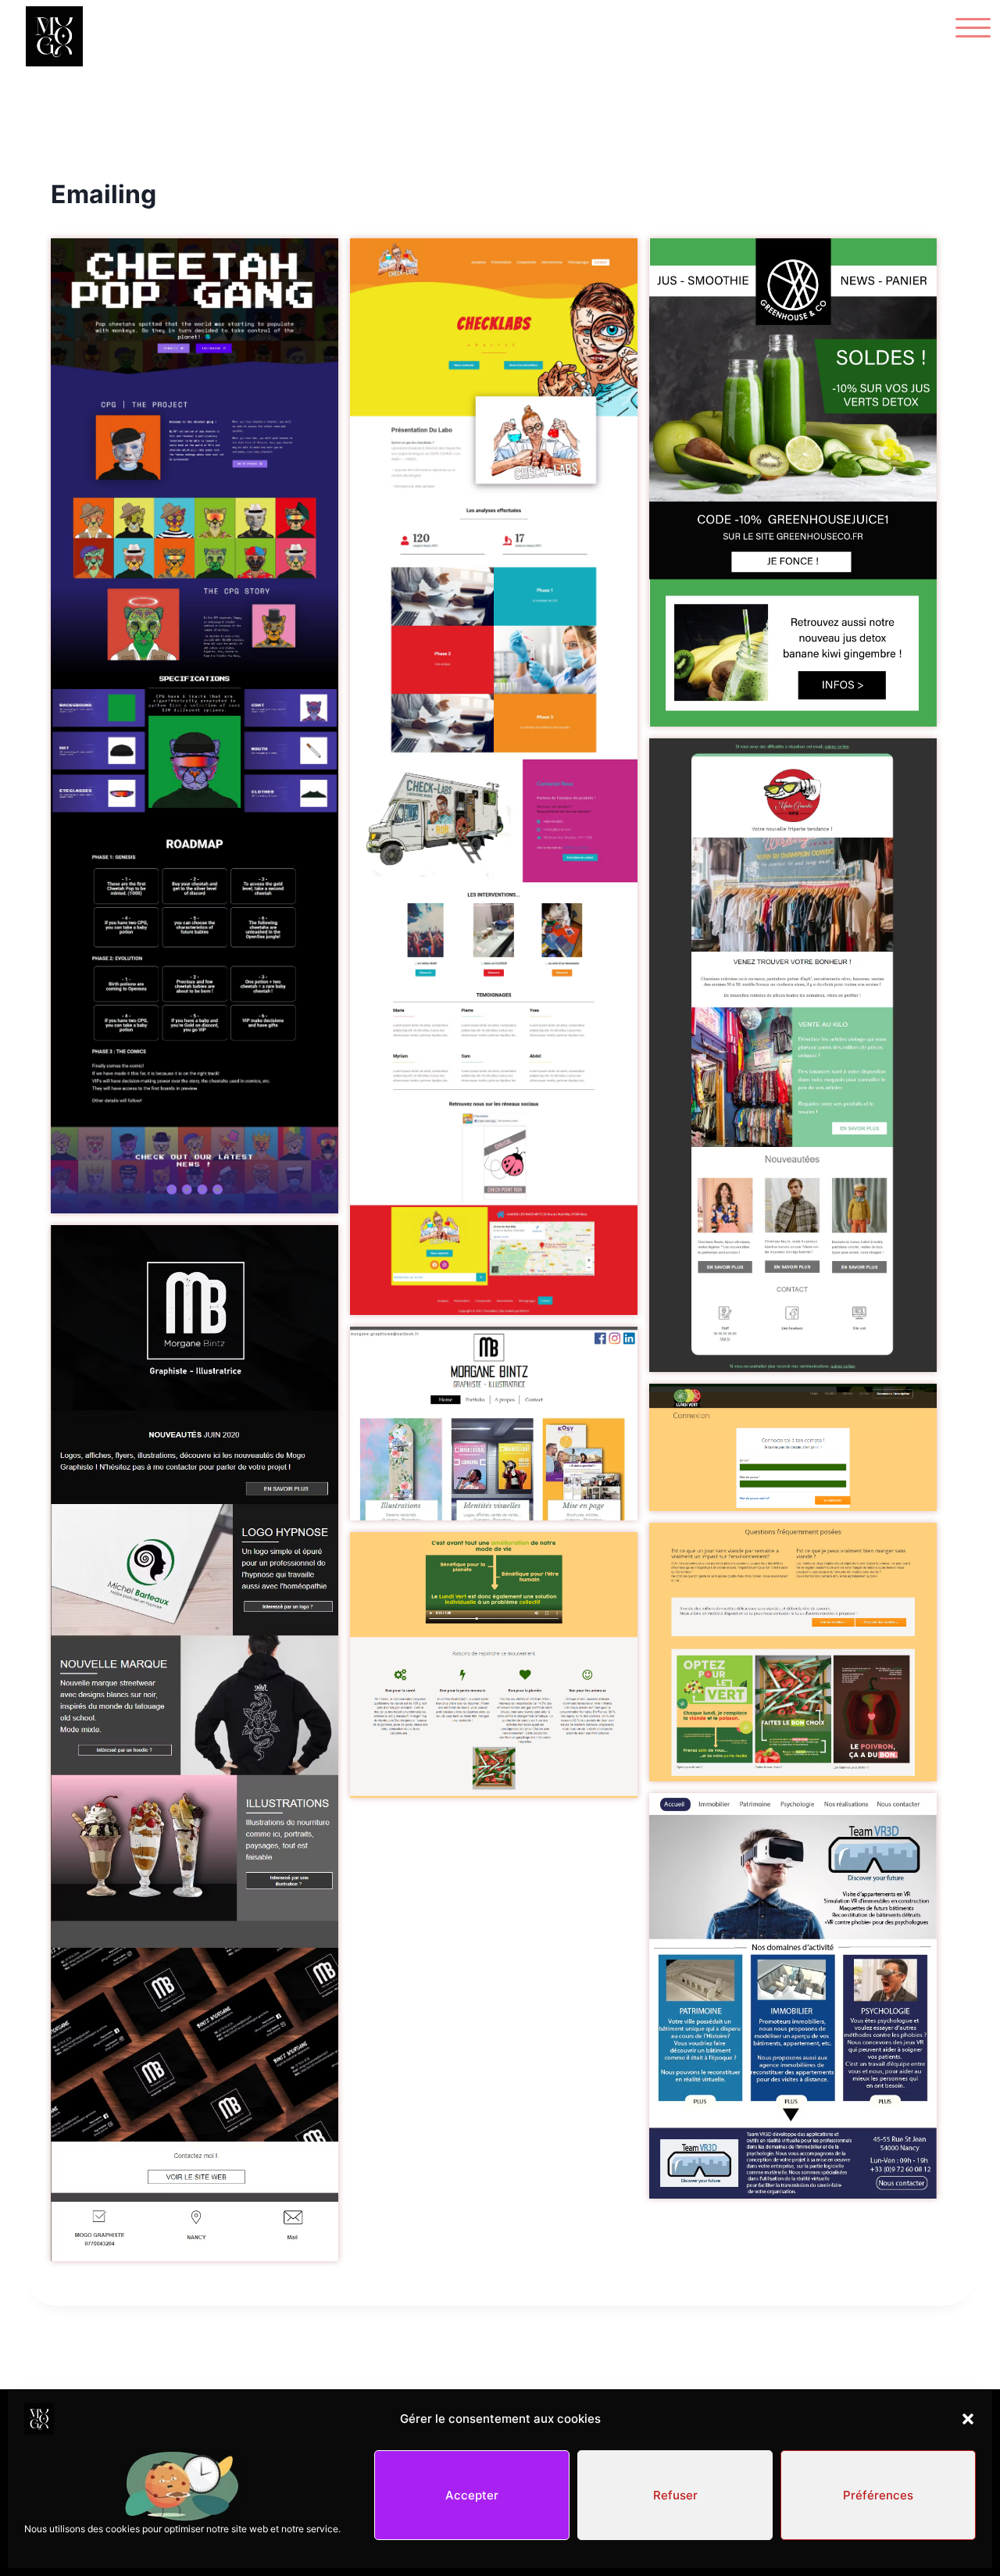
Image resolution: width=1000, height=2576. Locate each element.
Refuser (675, 2495)
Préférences (878, 2495)
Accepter (472, 2495)
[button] (968, 2419)
